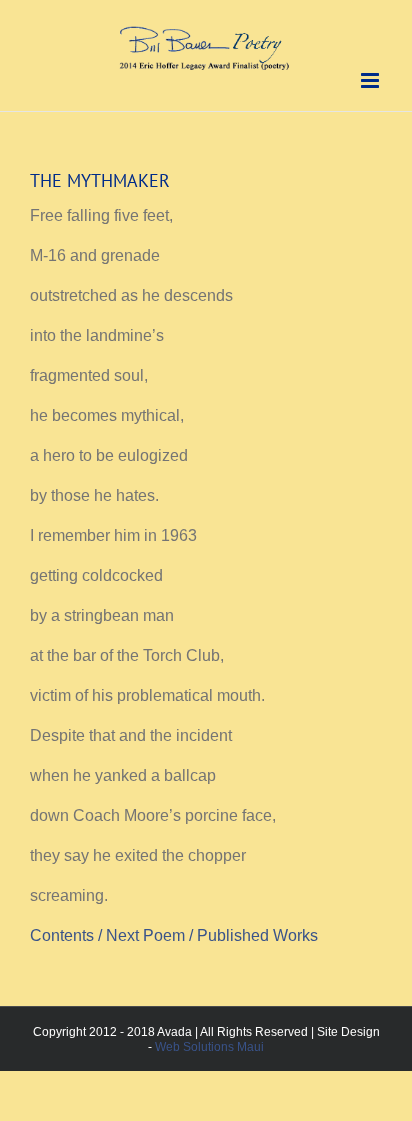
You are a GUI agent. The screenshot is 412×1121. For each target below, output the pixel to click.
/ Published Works (255, 935)
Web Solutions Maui (209, 1047)
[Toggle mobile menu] (371, 80)
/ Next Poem (143, 935)
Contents (64, 935)
